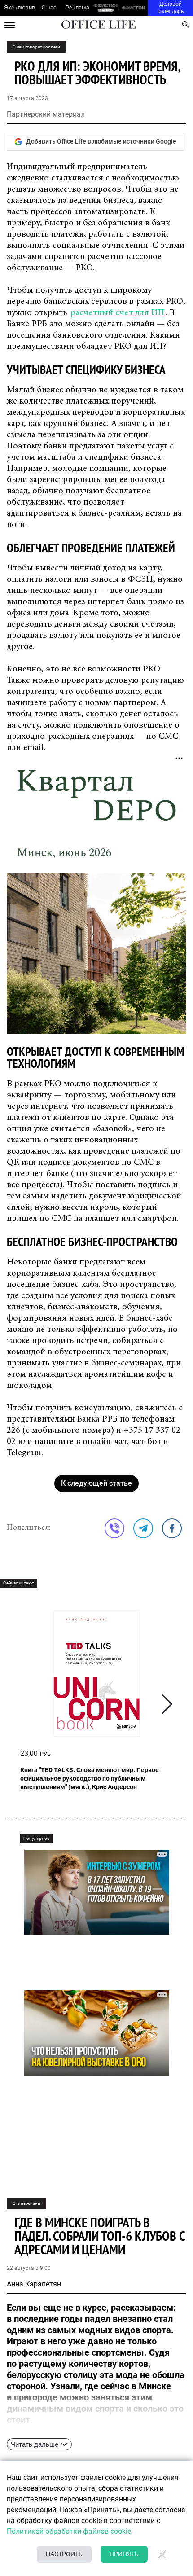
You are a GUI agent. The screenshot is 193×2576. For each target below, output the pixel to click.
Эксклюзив (20, 7)
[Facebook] (172, 1528)
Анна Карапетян (34, 2284)
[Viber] (114, 1528)
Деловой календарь (171, 8)
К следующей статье (96, 1483)
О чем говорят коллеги (36, 47)
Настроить (64, 2554)
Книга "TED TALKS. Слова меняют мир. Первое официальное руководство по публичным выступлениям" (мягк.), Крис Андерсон (90, 1778)
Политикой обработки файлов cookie (69, 2531)
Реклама (77, 7)
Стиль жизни (26, 2203)
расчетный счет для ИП (117, 313)
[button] (167, 1704)
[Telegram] (143, 1528)
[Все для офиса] (134, 8)
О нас (49, 7)
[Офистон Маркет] (106, 8)
